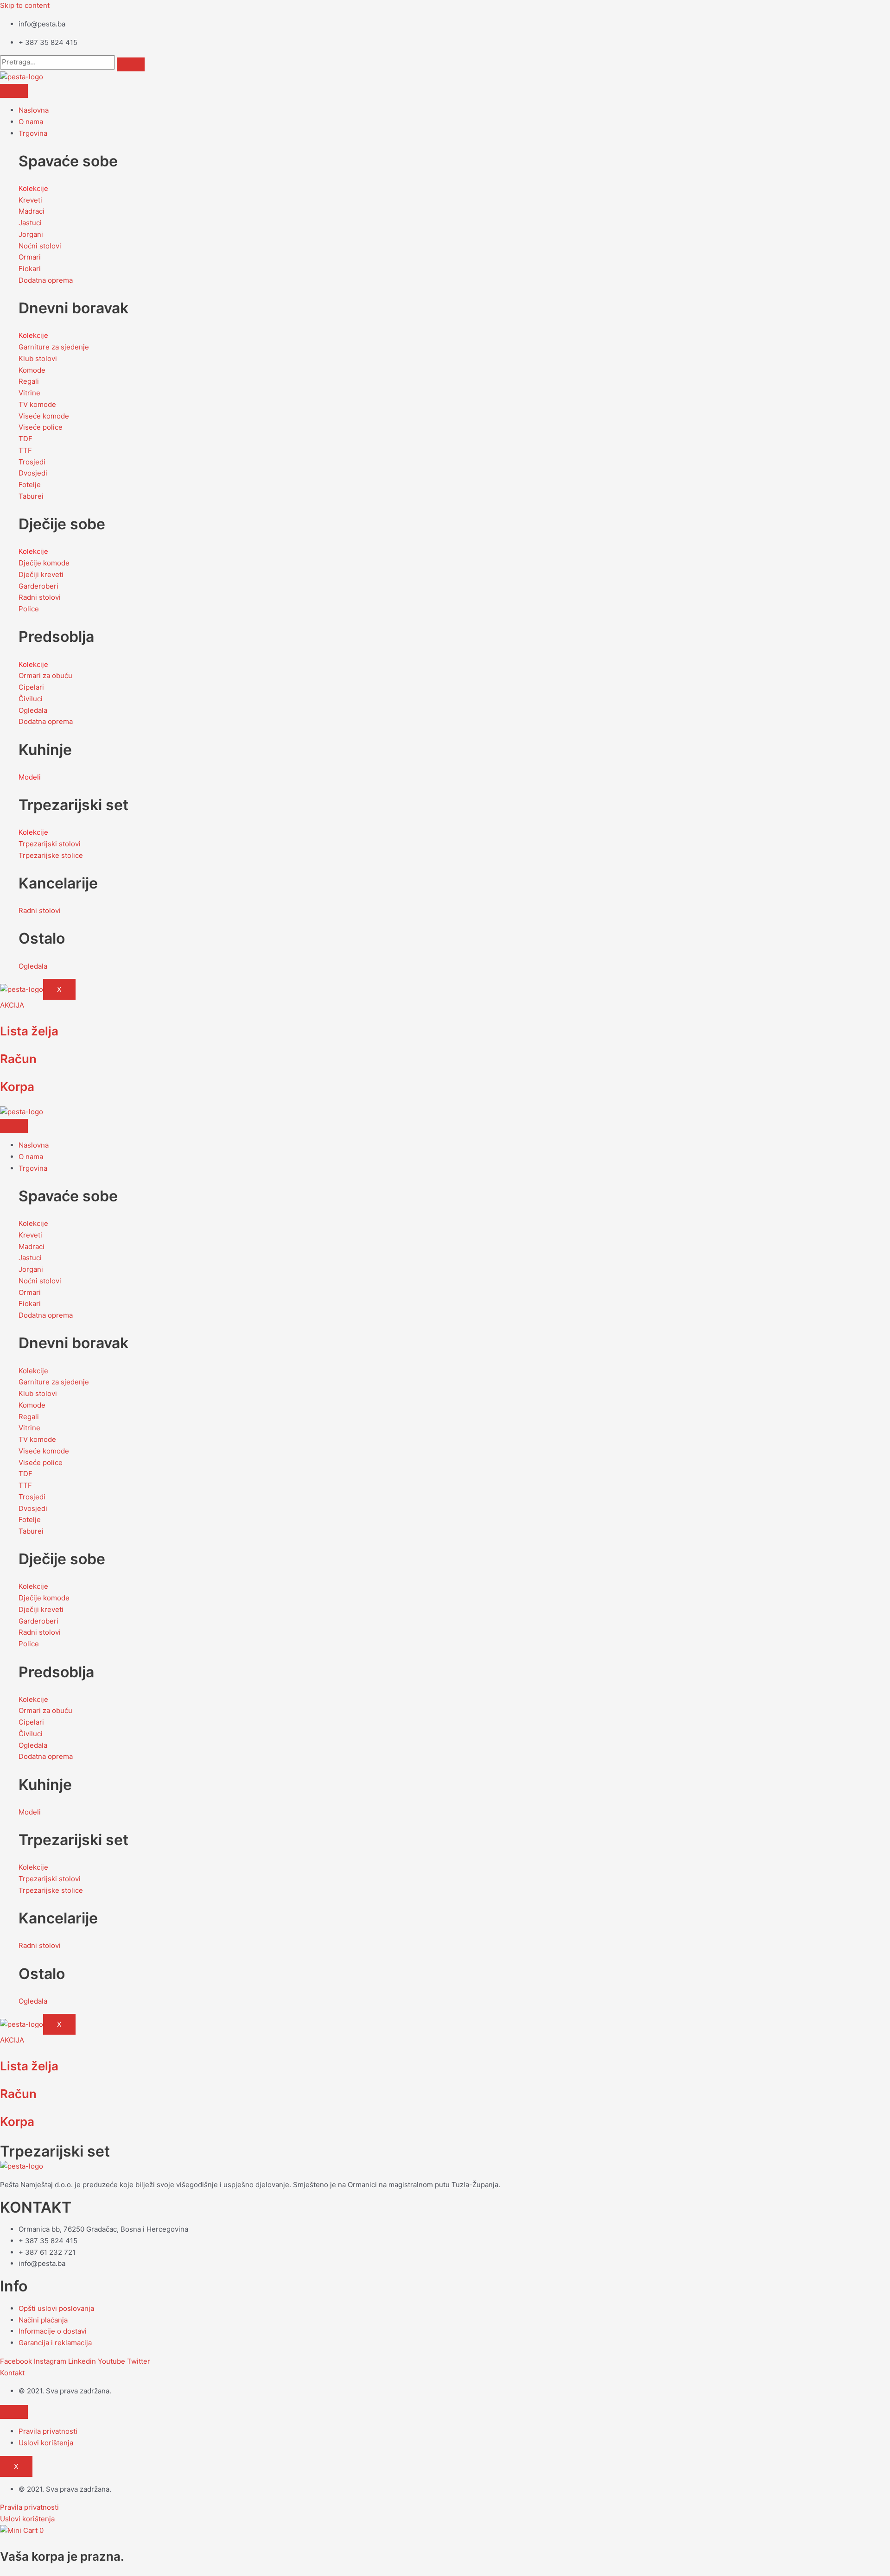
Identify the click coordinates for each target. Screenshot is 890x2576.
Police (29, 609)
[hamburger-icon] (14, 91)
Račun (18, 1059)
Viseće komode (44, 416)
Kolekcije (33, 188)
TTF (25, 450)
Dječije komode (44, 563)
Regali (29, 381)
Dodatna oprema (46, 280)
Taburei (31, 496)
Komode (32, 370)
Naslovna (34, 110)
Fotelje (30, 485)
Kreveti (30, 200)
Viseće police (41, 427)
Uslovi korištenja (46, 2443)
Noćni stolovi (40, 246)
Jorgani (31, 234)
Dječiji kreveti (41, 574)
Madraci (32, 211)
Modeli (30, 777)
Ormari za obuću (45, 676)
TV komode (37, 404)
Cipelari (31, 687)
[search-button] (131, 64)
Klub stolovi (38, 358)
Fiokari (30, 269)
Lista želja (29, 1031)
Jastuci (30, 223)
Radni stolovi (40, 597)
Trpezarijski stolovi (50, 844)
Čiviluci (31, 699)
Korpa (17, 1087)
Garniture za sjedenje (54, 347)
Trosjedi (32, 462)
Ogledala (33, 710)
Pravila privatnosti (48, 2431)
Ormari (30, 257)
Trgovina (33, 133)
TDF (25, 439)
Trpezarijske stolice (51, 855)
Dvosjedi (33, 473)
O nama (31, 122)
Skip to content (25, 5)
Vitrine (29, 393)
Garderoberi (38, 586)
